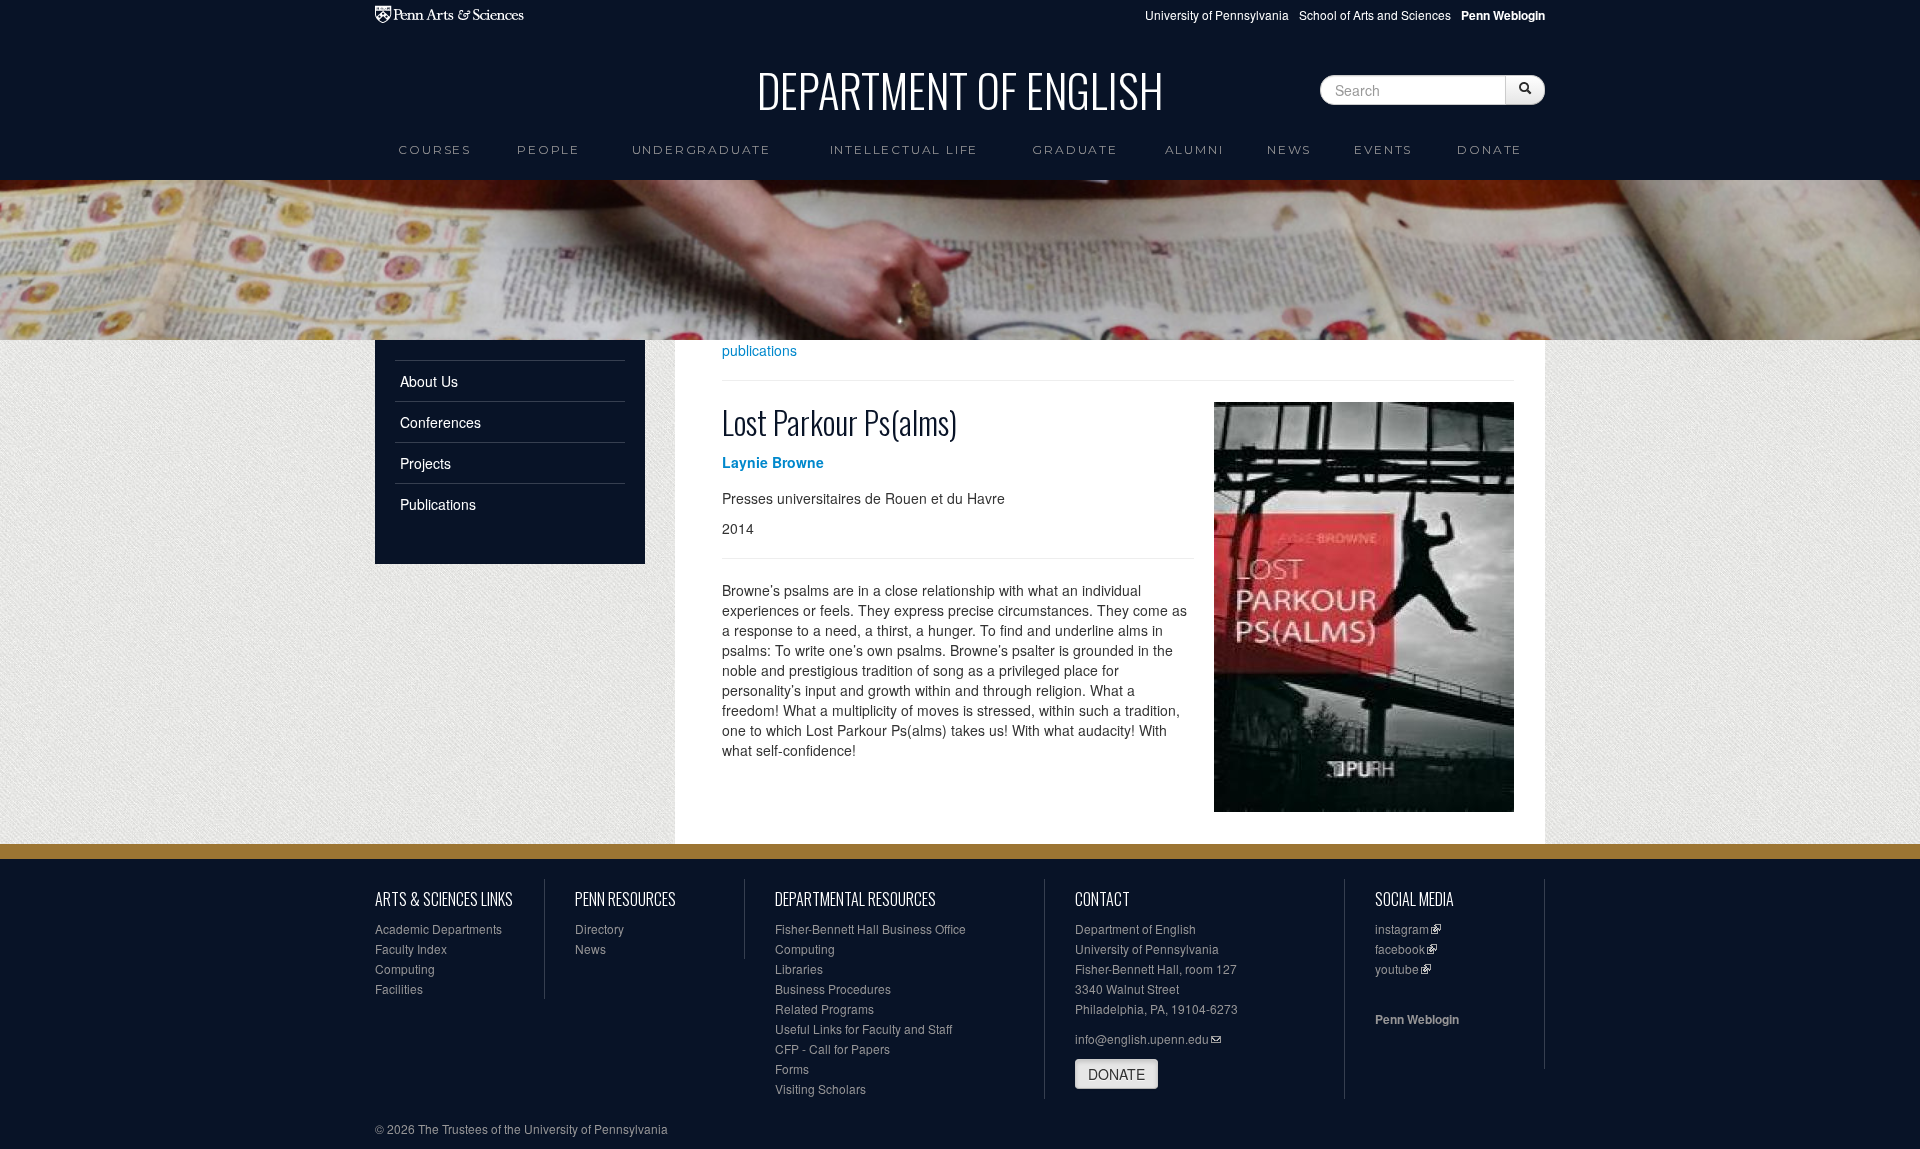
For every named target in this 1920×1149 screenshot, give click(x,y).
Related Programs (824, 1008)
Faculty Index (411, 948)
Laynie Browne (773, 462)
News (1289, 149)
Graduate (1074, 149)
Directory (599, 928)
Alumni (1194, 149)
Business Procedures (833, 988)
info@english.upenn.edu (1142, 1038)
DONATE (1116, 1074)
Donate (1489, 149)
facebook (1400, 948)
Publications (438, 504)
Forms (792, 1068)
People (548, 149)
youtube (1397, 968)
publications (759, 350)
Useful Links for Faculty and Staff (863, 1028)
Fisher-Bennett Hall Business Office (870, 928)
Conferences (440, 422)
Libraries (799, 968)
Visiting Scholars (820, 1088)
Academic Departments (438, 928)
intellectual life (904, 149)
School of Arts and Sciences (1375, 14)
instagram (1402, 928)
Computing (405, 968)
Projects (425, 463)
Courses (434, 149)
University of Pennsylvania (1217, 14)
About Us (429, 381)
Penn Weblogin (1417, 1019)
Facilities (399, 988)
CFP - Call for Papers (832, 1048)
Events (1383, 149)
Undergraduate (701, 149)
